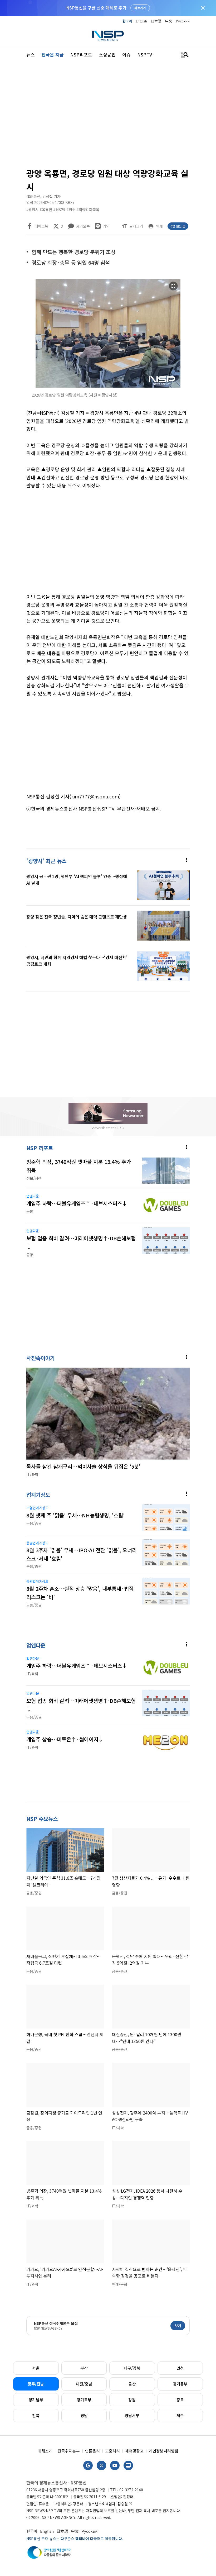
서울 (36, 2368)
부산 (84, 2368)
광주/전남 (36, 2384)
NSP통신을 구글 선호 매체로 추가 (96, 8)
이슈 (126, 54)
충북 (180, 2400)
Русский (183, 21)
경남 (84, 2415)
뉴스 (31, 54)
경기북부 (84, 2400)
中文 (169, 21)
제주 (180, 2415)
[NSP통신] (108, 36)
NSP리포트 (81, 54)
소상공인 (107, 54)
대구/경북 (132, 2368)
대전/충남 (84, 2384)
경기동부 (180, 2384)
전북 (36, 2415)
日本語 (156, 21)
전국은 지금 (53, 54)
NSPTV (145, 54)
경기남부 (36, 2400)
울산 (132, 2384)
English (141, 21)
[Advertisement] (108, 116)
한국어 (127, 21)
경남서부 (132, 2415)
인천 (180, 2368)
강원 (132, 2400)
